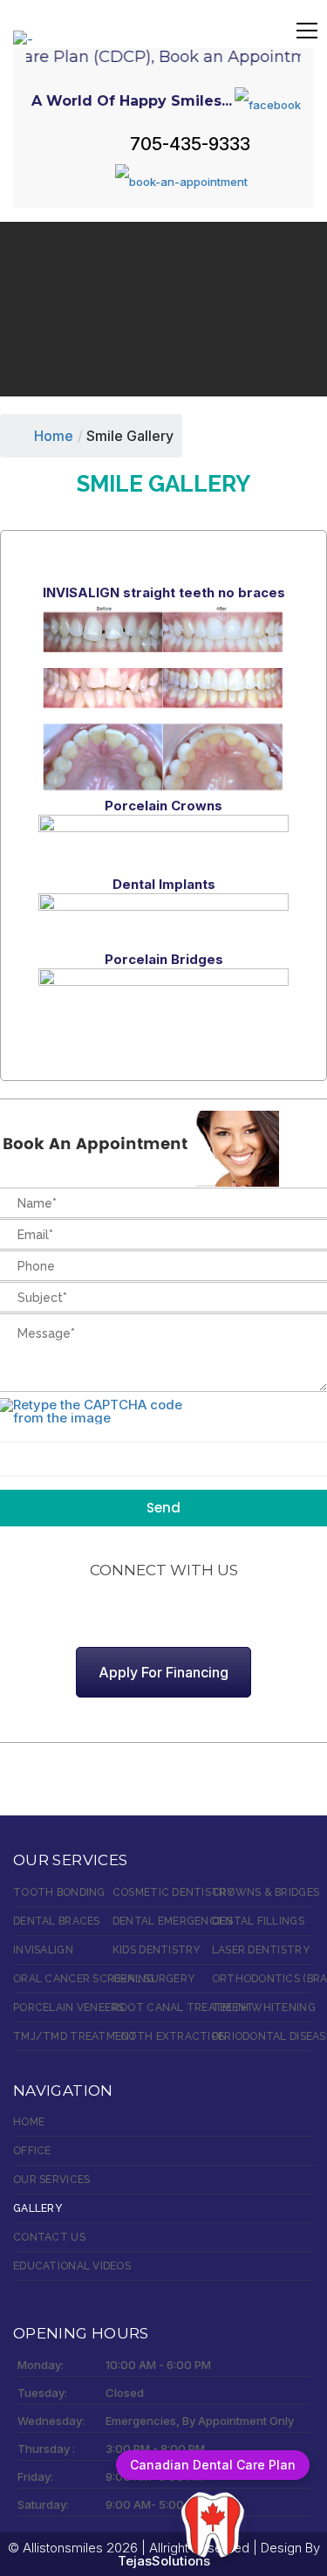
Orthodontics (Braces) (262, 1979)
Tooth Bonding (59, 1892)
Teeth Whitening (262, 2008)
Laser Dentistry (261, 1950)
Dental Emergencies (162, 1921)
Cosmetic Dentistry (162, 1892)
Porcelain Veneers (63, 2008)
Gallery (37, 2208)
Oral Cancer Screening (63, 1979)
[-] (23, 29)
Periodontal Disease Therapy (262, 2036)
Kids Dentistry (157, 1950)
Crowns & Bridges (262, 1892)
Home (54, 436)
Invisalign (43, 1950)
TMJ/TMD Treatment (63, 2036)
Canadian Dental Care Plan (213, 2465)
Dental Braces (57, 1921)
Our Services (51, 2180)
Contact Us (49, 2237)
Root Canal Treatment (162, 2008)
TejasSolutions (164, 2561)
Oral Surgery (153, 1979)
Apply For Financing (163, 1672)
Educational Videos (72, 2266)
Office (32, 2151)
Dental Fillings (258, 1921)
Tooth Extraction (162, 2036)
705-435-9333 (190, 144)
